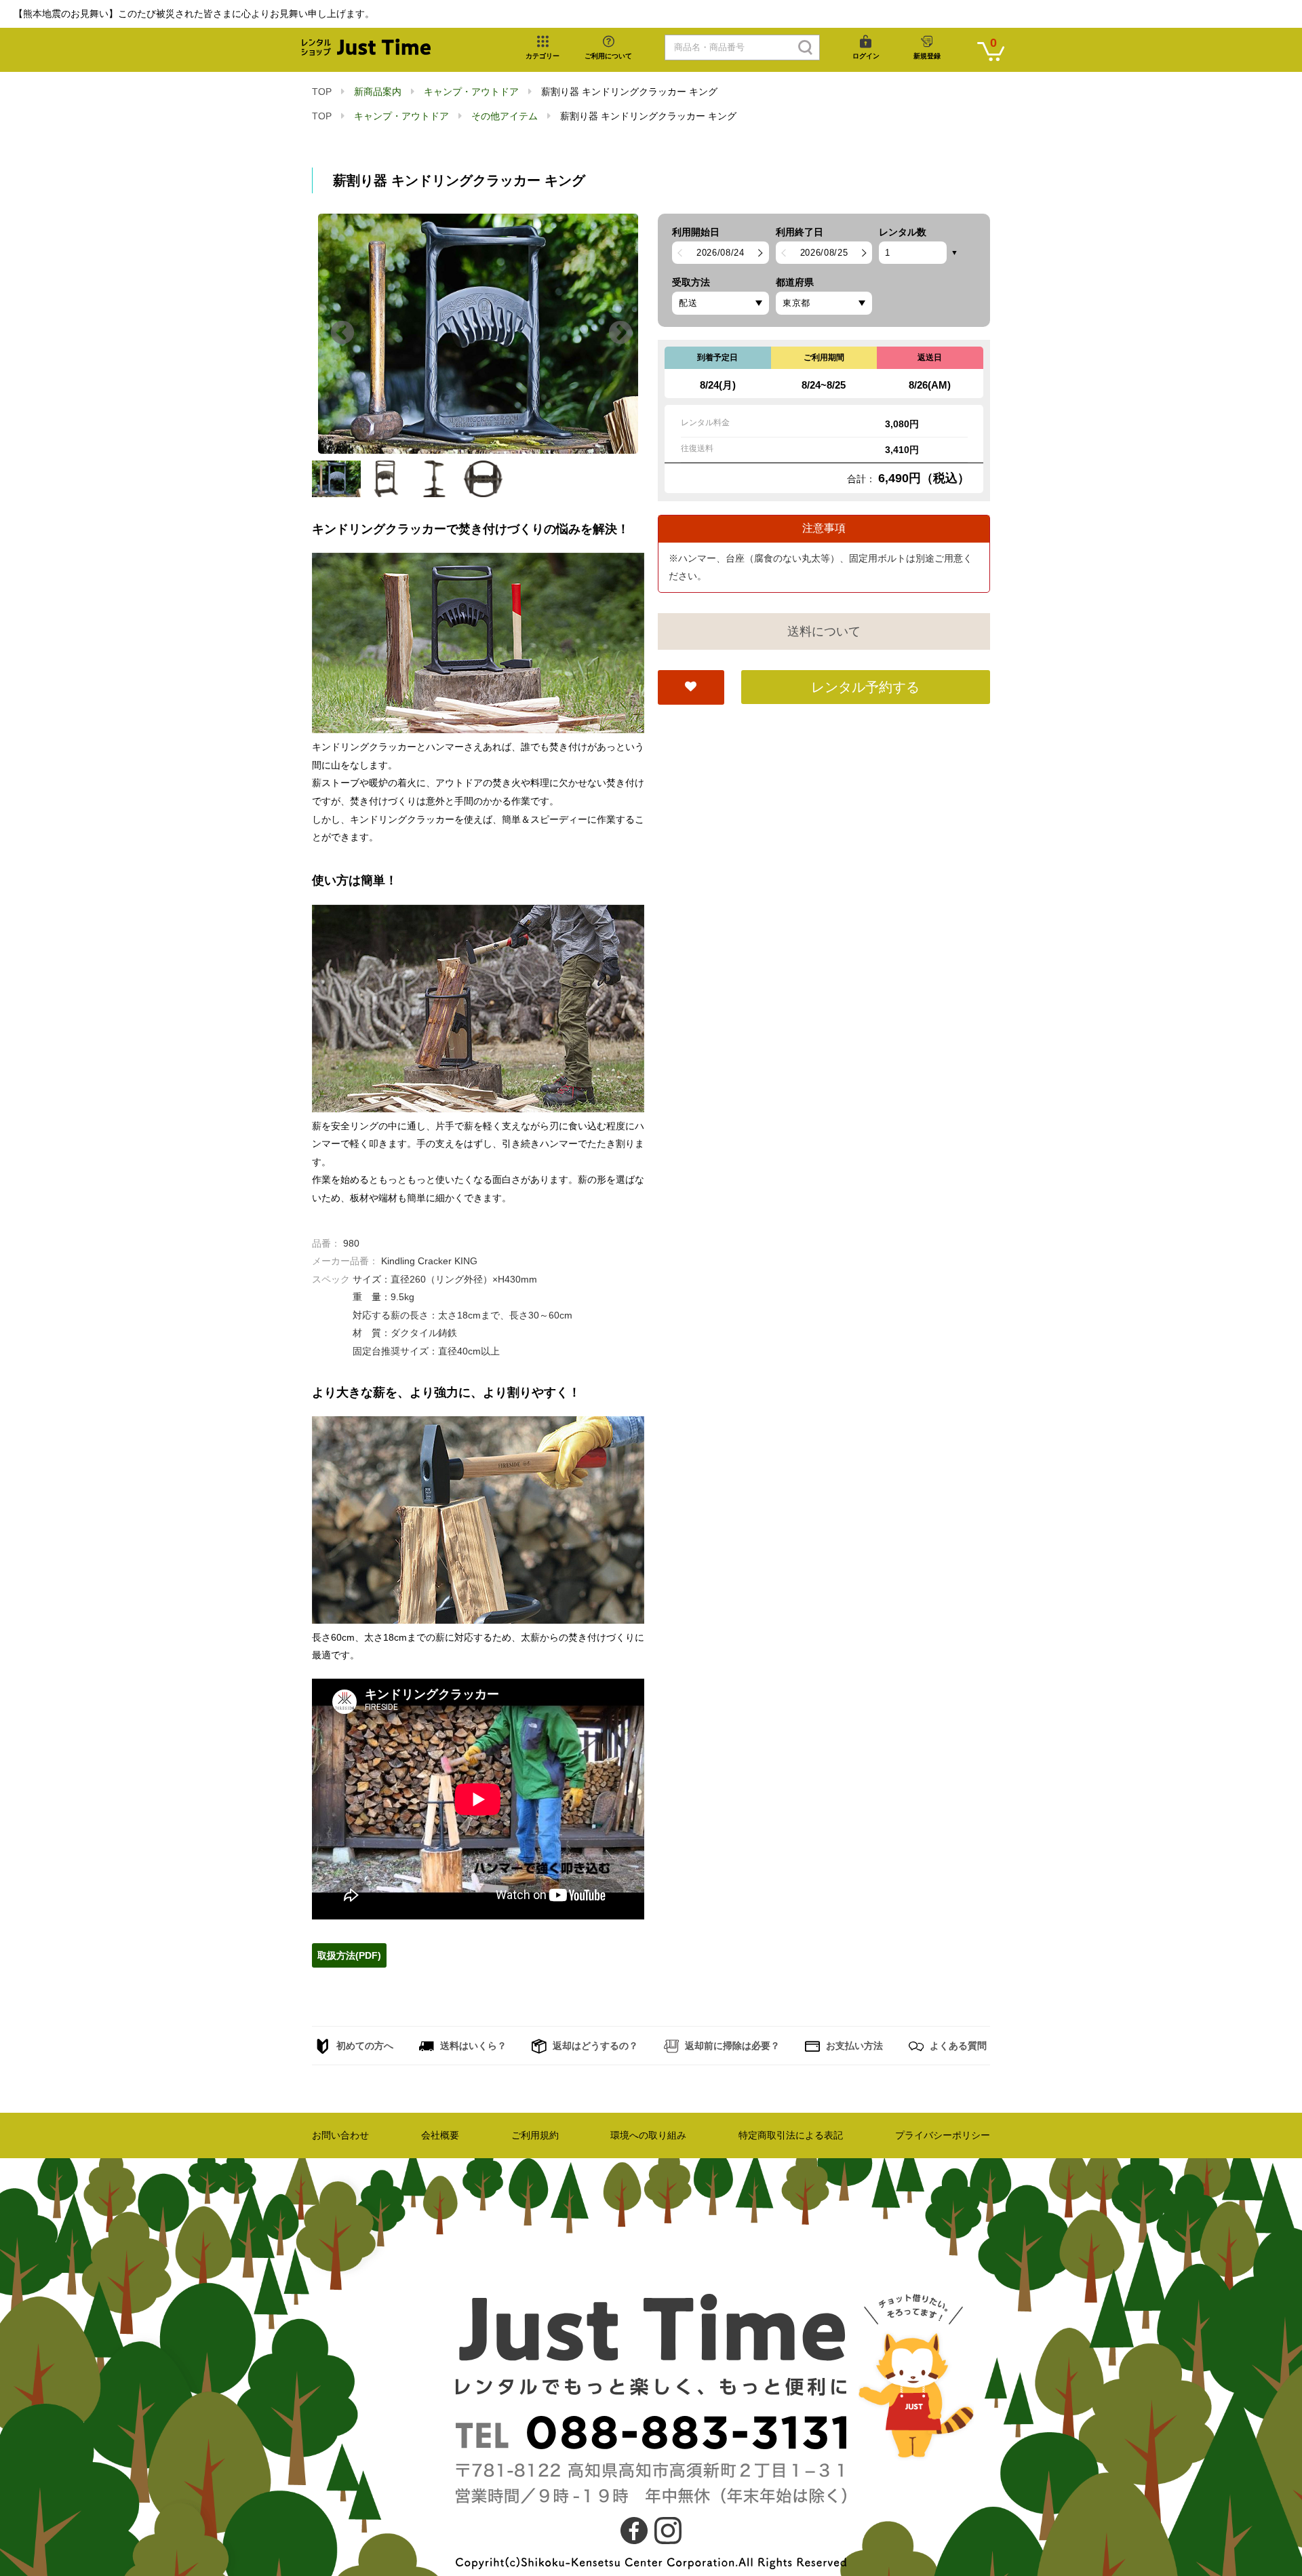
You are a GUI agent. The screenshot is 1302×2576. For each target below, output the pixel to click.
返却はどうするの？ (594, 2046)
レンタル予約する (865, 687)
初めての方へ (363, 2046)
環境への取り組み (648, 2135)
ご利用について (608, 56)
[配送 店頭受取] (721, 303)
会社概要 (440, 2135)
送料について (824, 631)
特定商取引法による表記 (791, 2135)
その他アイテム (505, 116)
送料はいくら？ (472, 2046)
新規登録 (927, 56)
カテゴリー (542, 56)
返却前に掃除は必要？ (731, 2046)
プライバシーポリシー (943, 2135)
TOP (322, 92)
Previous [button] (342, 334)
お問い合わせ (340, 2135)
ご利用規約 (535, 2135)
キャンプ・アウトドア (471, 92)
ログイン (866, 56)
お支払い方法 (853, 2046)
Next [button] (620, 334)
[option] (478, 334)
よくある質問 (957, 2046)
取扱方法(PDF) (349, 1955)
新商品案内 (378, 92)
